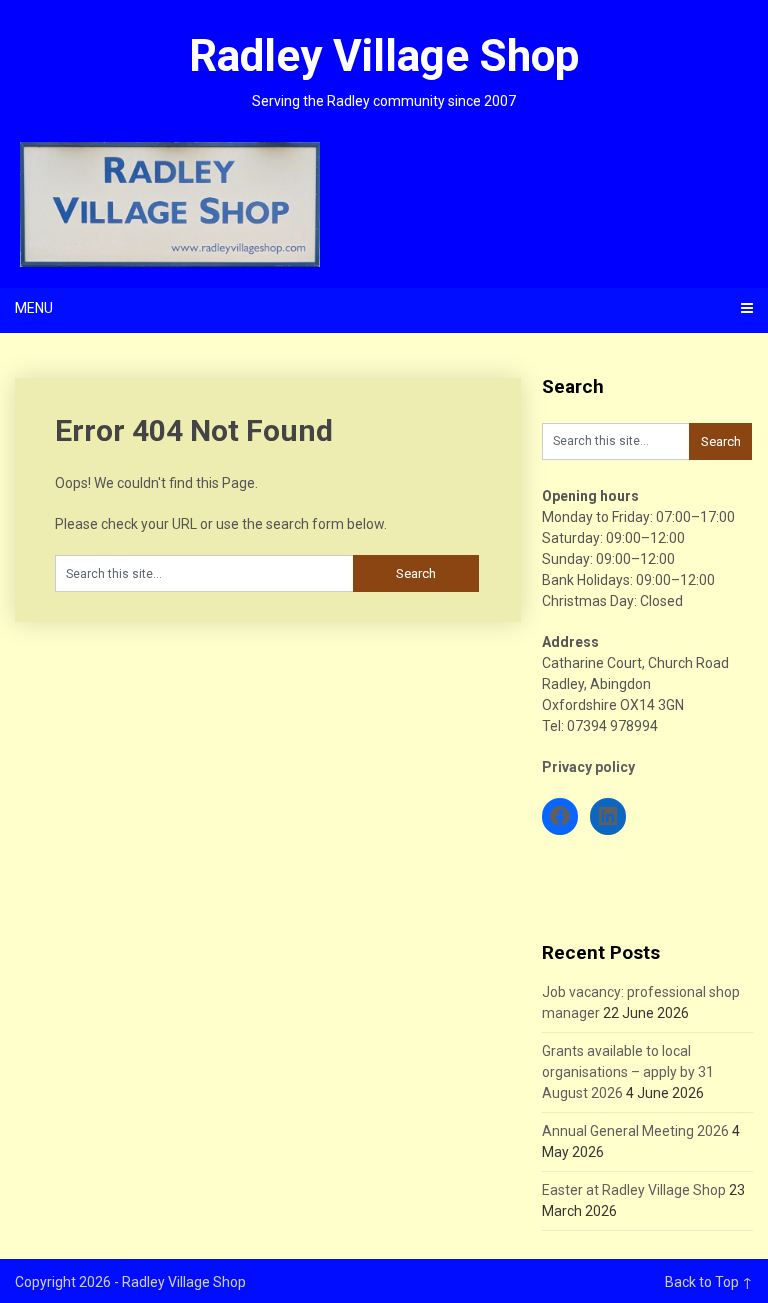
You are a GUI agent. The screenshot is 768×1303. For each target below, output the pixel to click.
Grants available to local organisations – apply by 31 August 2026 (628, 1072)
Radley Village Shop (384, 56)
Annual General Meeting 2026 (635, 1131)
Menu (34, 308)
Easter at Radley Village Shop (634, 1190)
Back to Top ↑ (709, 1282)
